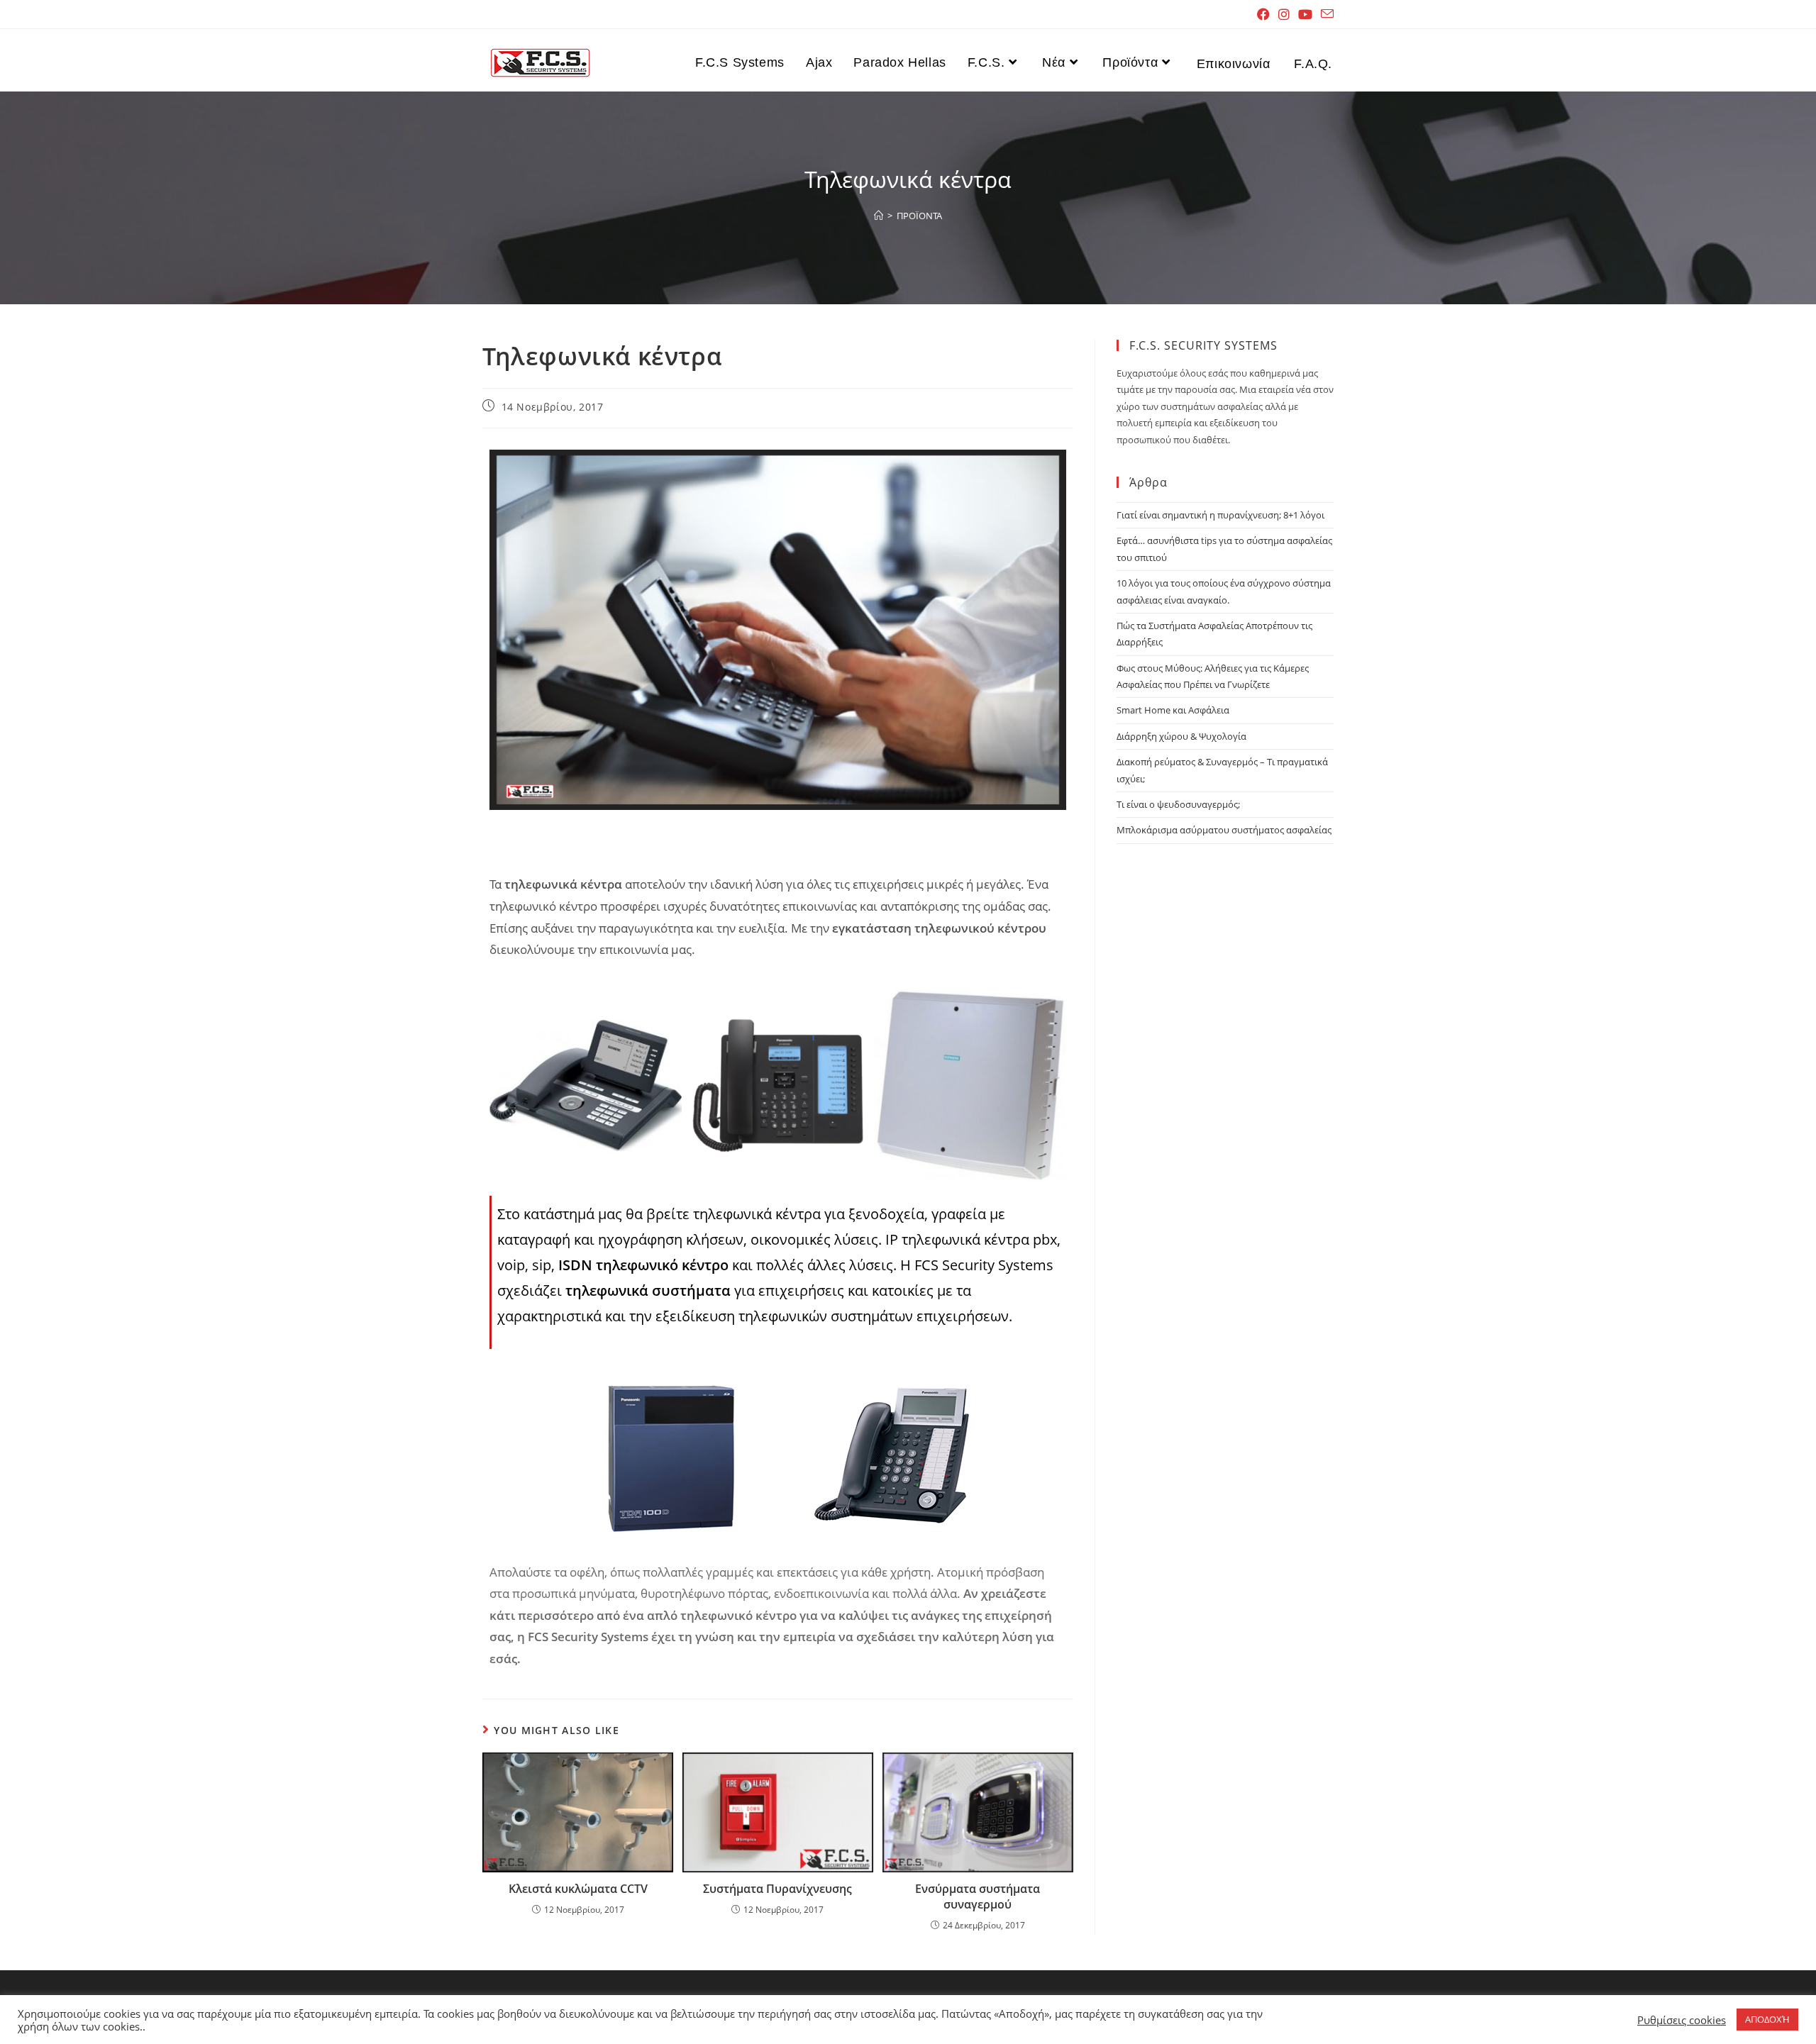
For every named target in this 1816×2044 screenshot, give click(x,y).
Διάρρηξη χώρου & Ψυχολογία (1181, 736)
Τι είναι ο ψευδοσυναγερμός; (1178, 804)
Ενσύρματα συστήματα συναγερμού (978, 1896)
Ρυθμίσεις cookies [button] (1682, 2020)
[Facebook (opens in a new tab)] (1263, 14)
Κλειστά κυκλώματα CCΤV (578, 1889)
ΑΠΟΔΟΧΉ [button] (1767, 2019)
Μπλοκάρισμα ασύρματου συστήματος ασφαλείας (1224, 830)
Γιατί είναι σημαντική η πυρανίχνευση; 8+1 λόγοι (1220, 515)
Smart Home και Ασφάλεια (1173, 710)
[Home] (879, 216)
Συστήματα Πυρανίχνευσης (777, 1889)
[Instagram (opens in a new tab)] (1284, 14)
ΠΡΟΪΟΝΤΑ (919, 216)
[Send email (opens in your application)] (1325, 14)
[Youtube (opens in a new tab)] (1305, 14)
